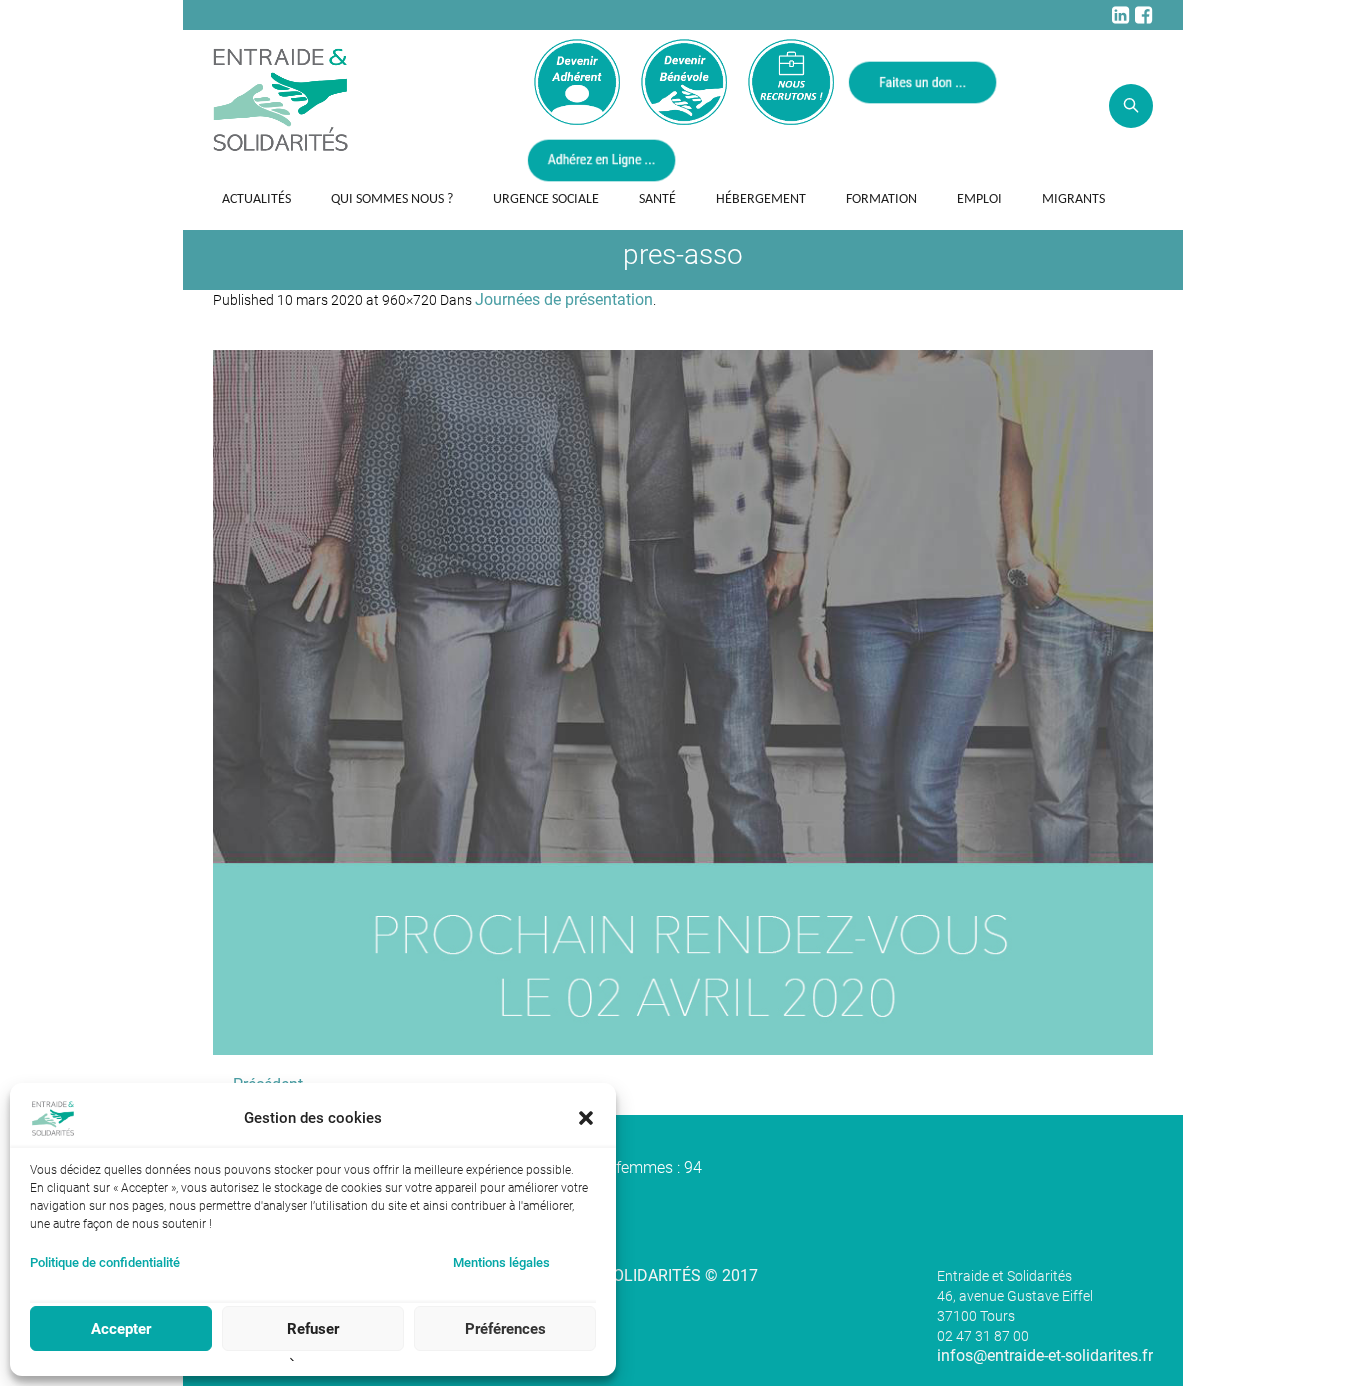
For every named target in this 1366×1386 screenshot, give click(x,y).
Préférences (505, 1329)
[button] (586, 1118)
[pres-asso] (683, 702)
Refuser (313, 1329)
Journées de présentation (564, 299)
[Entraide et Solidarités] (280, 98)
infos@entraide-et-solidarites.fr (1045, 1355)
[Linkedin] (1120, 15)
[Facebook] (1143, 15)
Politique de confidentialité (105, 1262)
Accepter (121, 1329)
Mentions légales (501, 1262)
